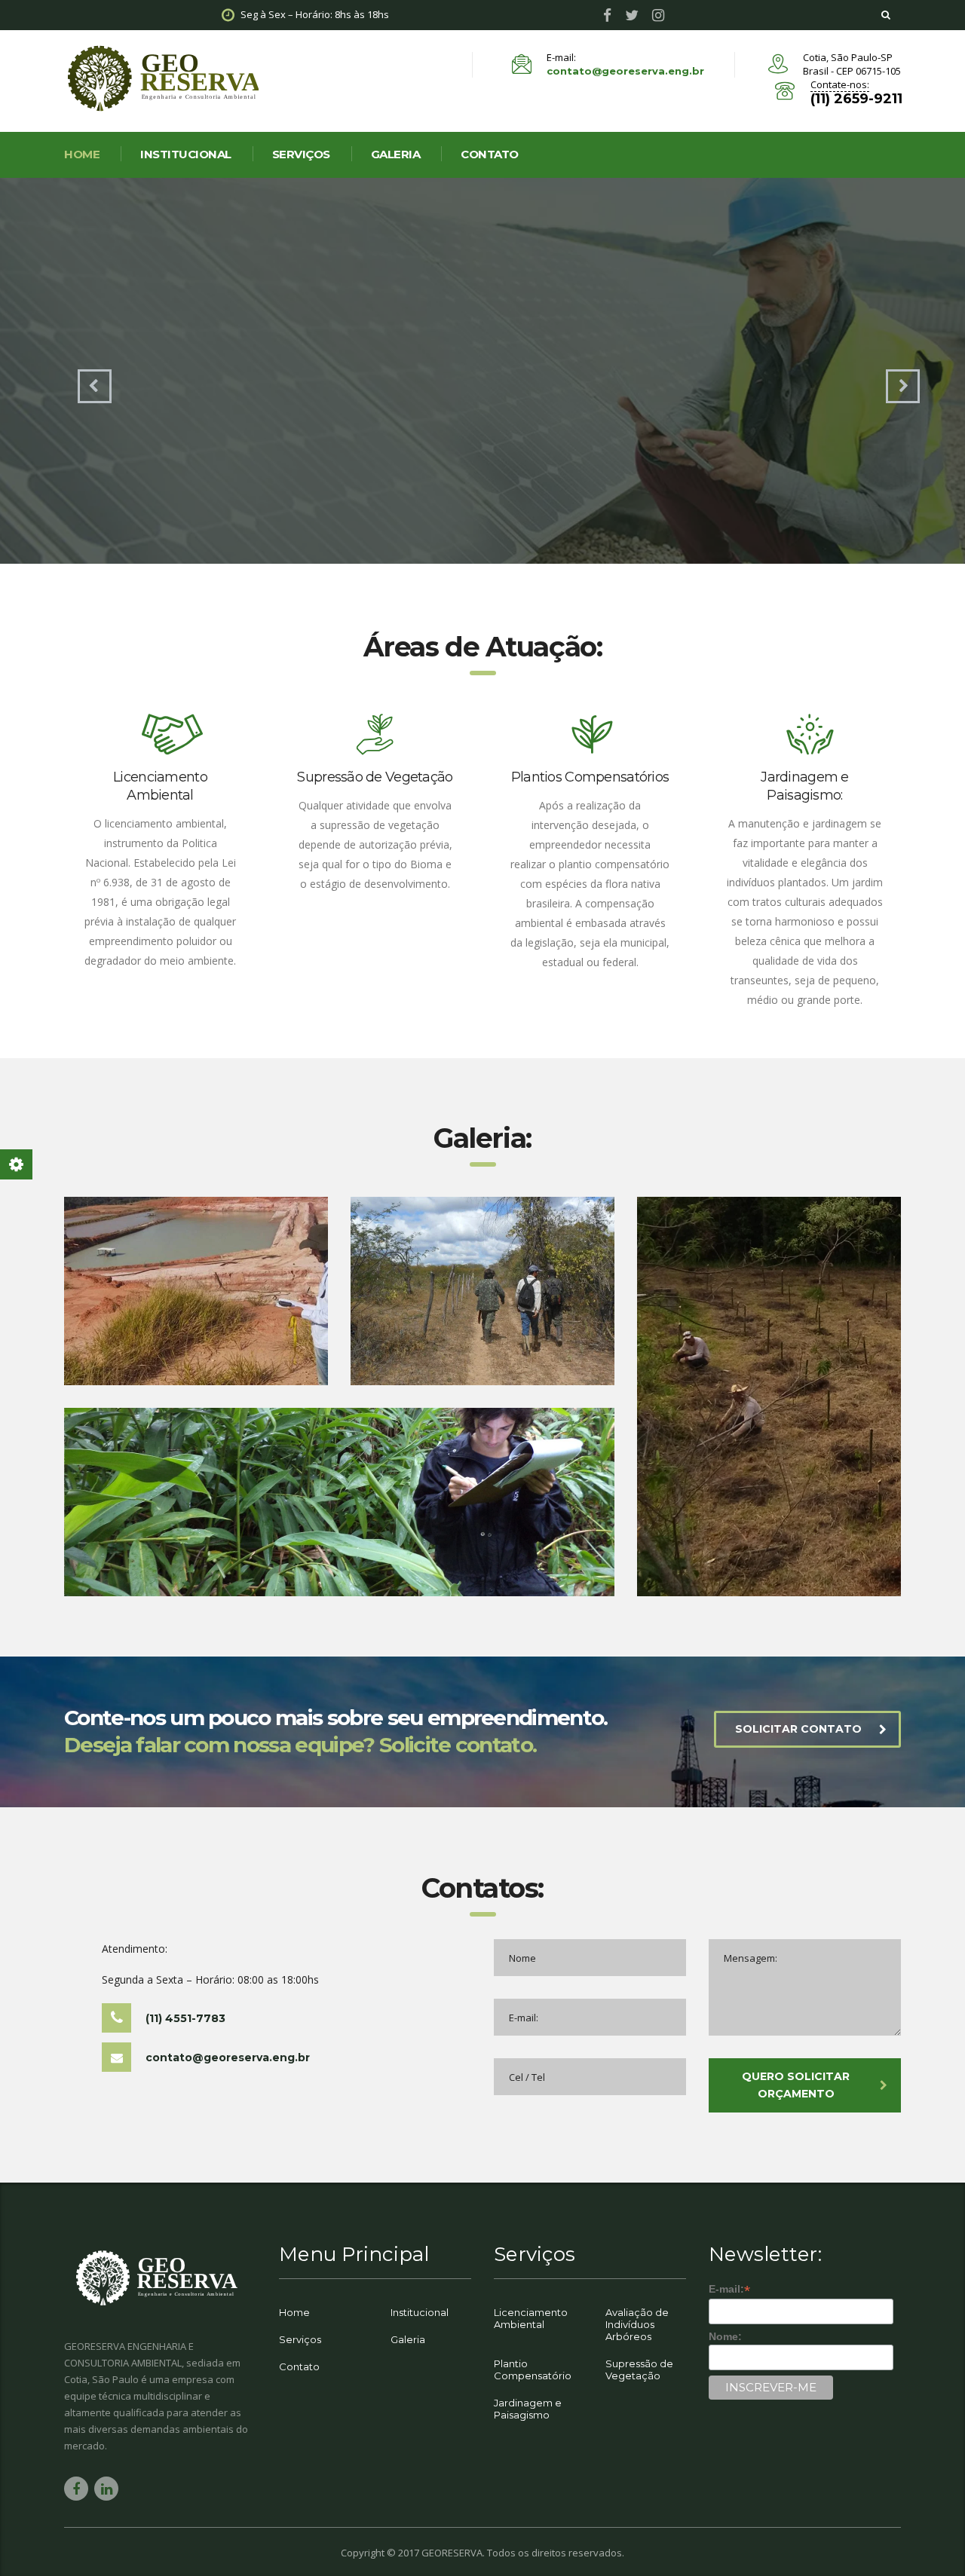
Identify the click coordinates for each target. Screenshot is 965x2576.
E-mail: (729, 2289)
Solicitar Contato (798, 1729)
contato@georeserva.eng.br (625, 71)
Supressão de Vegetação (639, 2369)
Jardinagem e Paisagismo (528, 2409)
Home (294, 2312)
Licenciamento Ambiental (531, 2318)
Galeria (396, 154)
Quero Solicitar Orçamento (796, 2085)
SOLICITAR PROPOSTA (228, 404)
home (82, 154)
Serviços (301, 154)
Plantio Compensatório (533, 2369)
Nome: (725, 2336)
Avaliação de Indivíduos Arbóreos (637, 2324)
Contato (490, 154)
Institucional (186, 154)
